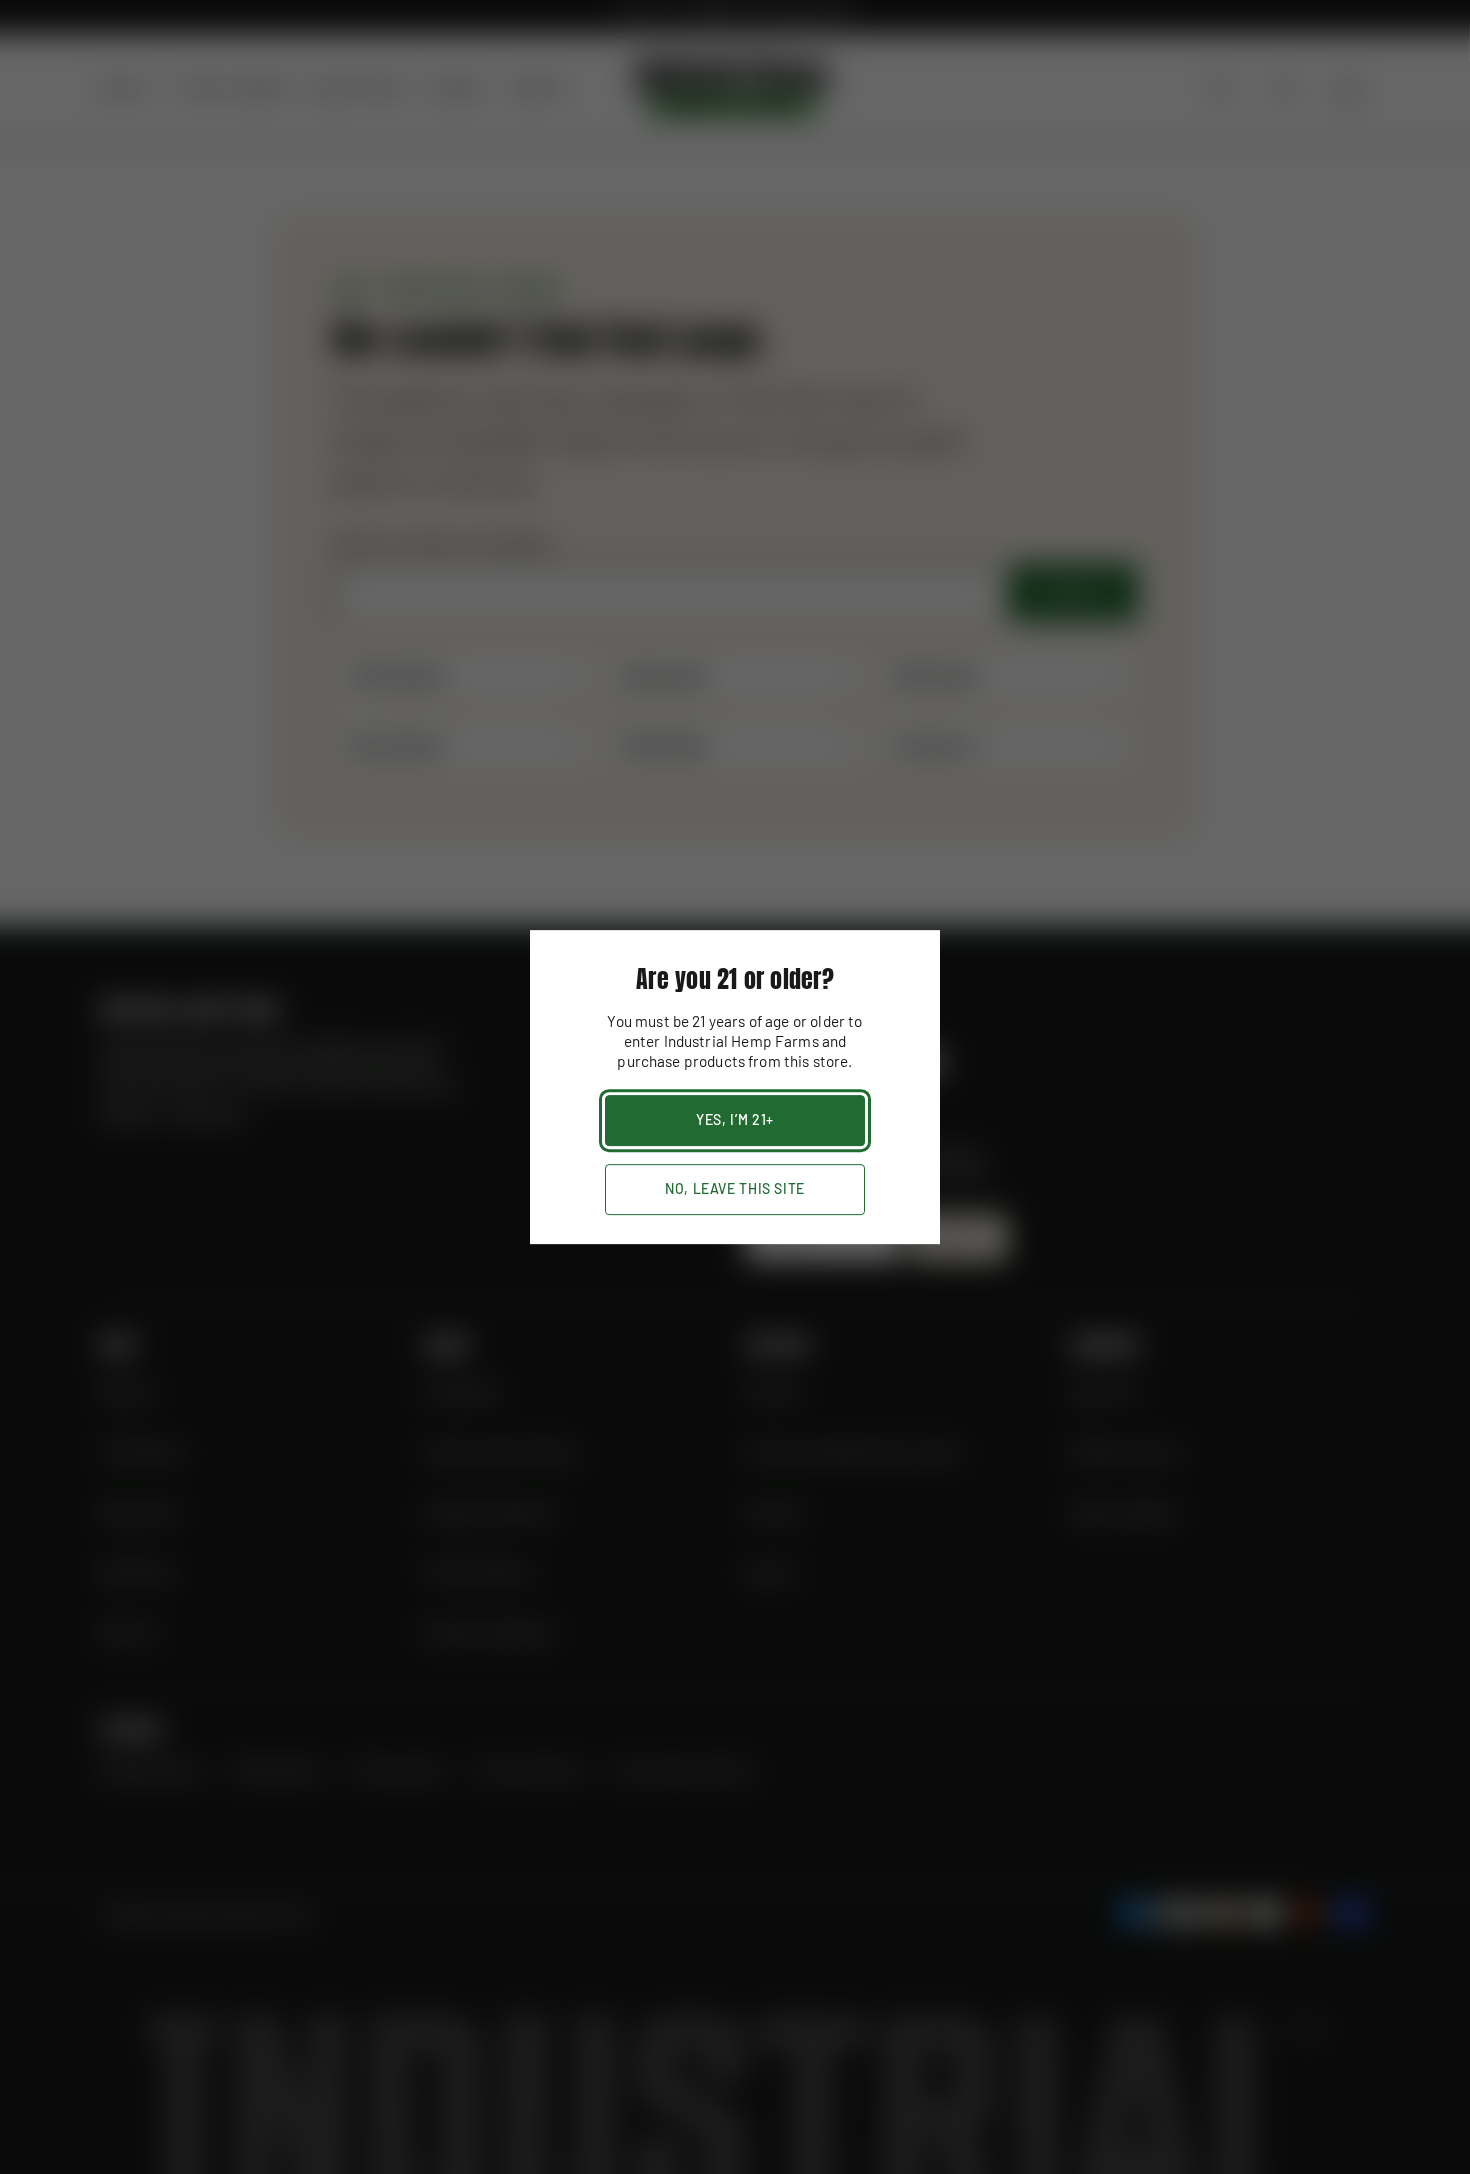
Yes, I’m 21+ (735, 1119)
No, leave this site (735, 1188)
